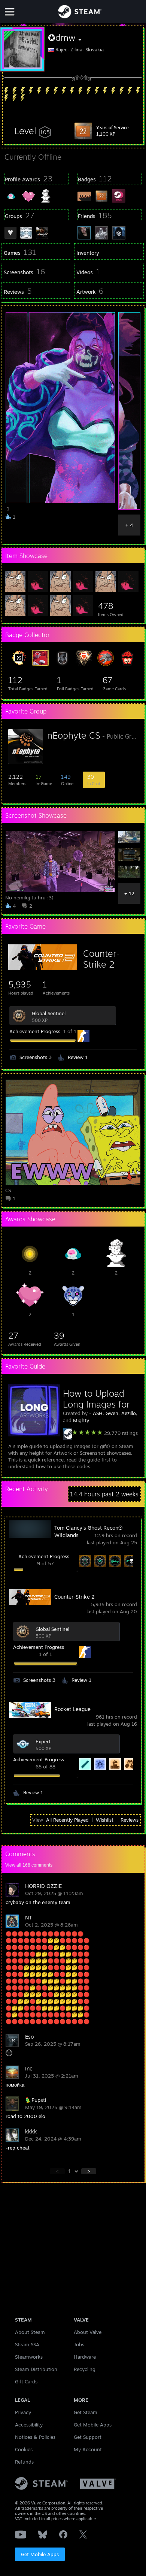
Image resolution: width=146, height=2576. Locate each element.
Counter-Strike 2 (101, 959)
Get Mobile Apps (40, 2554)
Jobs (79, 2344)
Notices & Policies (35, 2437)
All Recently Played (67, 1820)
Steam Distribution (36, 2369)
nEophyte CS (74, 735)
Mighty (81, 1420)
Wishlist (105, 1820)
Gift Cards (26, 2382)
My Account (88, 2449)
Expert (43, 1741)
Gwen (112, 1413)
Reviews (130, 1820)
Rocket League (72, 1709)
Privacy (23, 2412)
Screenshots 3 (36, 1057)
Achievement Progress (35, 1031)
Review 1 (78, 1057)
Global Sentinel (49, 1013)
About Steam (30, 2332)
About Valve (88, 2332)
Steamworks (29, 2357)
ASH (98, 1413)
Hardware (85, 2357)
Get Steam (86, 2412)
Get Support (88, 2437)
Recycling (85, 2369)
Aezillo (129, 1413)
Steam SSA (27, 2344)
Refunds (24, 2462)
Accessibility (29, 2425)
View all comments (29, 1865)
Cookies (24, 2449)
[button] (33, 131)
